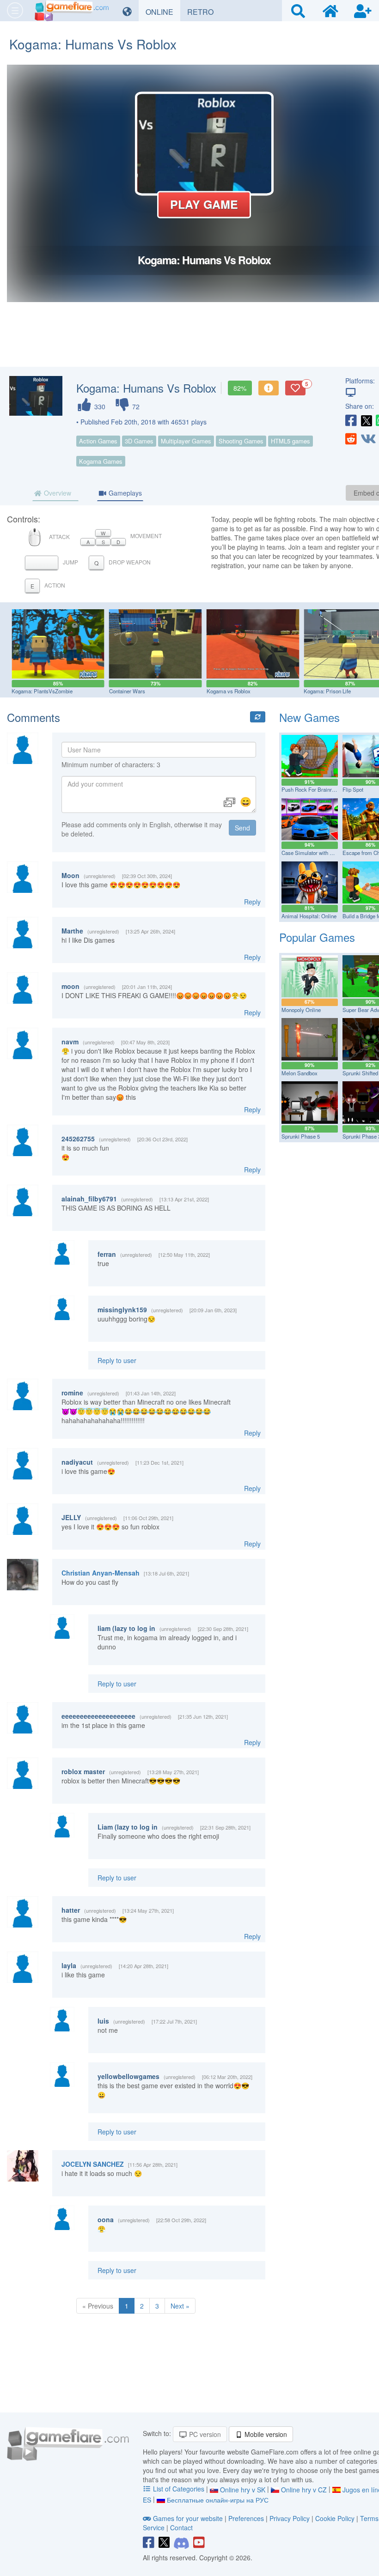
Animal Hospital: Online (309, 916)
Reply (252, 902)
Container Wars (127, 691)
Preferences (247, 2518)
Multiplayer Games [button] (186, 441)
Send (242, 828)
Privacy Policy (290, 2518)
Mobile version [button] (265, 2434)
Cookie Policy (335, 2518)
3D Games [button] (139, 441)
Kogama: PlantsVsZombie (42, 691)
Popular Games (317, 937)
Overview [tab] (57, 493)
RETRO (204, 12)
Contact (181, 2528)
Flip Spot (353, 789)
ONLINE (163, 12)
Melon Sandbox (300, 1073)
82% (240, 388)
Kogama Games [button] (101, 461)
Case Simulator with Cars (311, 853)
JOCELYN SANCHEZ (93, 2164)
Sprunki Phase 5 (301, 1136)
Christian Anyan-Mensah (101, 1573)
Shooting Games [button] (241, 441)
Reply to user (117, 1360)
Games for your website (188, 2518)
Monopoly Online (301, 1010)
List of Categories (179, 2489)
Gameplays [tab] (124, 493)
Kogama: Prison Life (327, 691)
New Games (309, 717)
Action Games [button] (98, 441)
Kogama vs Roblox (229, 691)
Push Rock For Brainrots (310, 789)
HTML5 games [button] (290, 441)
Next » (180, 2306)
